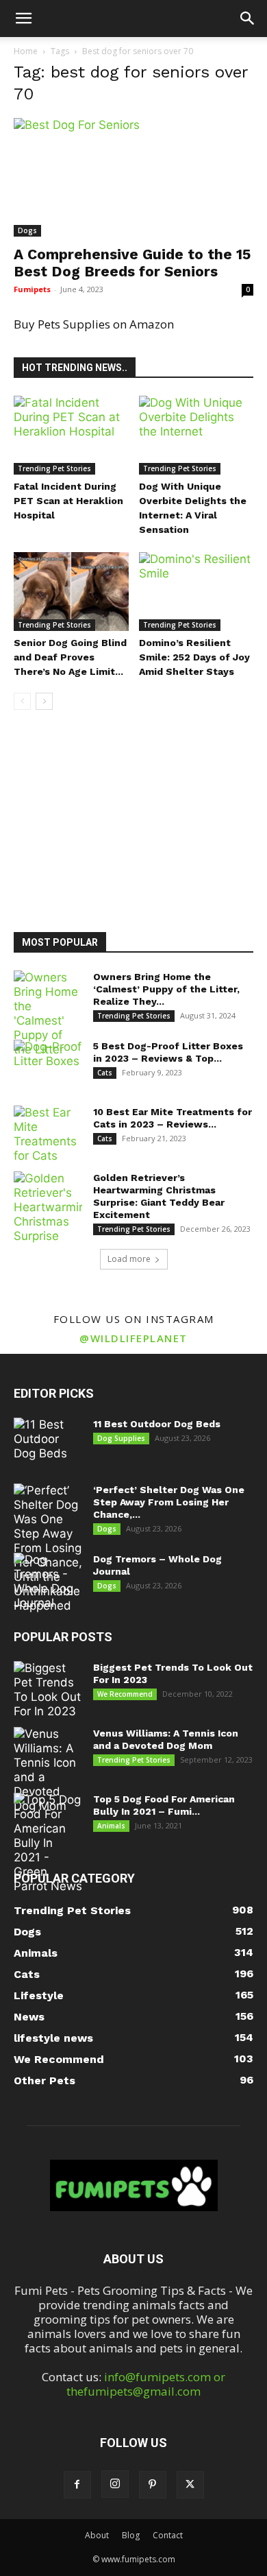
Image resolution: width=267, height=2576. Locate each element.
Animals (111, 1826)
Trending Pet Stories (54, 468)
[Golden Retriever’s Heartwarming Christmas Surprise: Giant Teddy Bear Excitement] (48, 1207)
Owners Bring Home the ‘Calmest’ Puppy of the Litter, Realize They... (166, 989)
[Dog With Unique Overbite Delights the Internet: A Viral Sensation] (196, 435)
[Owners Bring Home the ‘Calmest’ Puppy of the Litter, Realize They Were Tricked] (48, 1014)
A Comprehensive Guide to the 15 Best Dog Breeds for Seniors (132, 263)
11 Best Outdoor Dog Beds (157, 1424)
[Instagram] (115, 2484)
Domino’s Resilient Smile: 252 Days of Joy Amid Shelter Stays (194, 657)
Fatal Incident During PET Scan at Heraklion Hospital (68, 501)
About (97, 2535)
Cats (105, 1073)
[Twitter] (190, 2485)
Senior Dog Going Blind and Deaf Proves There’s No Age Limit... (70, 657)
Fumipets (32, 289)
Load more (129, 1259)
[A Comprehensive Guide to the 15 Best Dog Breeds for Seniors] (133, 177)
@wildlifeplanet (133, 1338)
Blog (131, 2535)
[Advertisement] (133, 818)
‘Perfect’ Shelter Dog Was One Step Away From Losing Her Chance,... (169, 1502)
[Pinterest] (153, 2485)
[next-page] (44, 701)
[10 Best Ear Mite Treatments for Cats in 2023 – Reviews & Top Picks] (48, 1134)
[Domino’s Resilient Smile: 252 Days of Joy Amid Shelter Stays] (196, 592)
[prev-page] (22, 701)
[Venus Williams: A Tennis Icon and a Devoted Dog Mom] (48, 1770)
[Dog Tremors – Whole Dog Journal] (48, 1582)
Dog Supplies (121, 1438)
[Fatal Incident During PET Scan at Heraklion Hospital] (71, 435)
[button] (23, 19)
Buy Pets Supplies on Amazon (94, 324)
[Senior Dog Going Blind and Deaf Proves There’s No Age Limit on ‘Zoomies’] (71, 592)
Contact (168, 2535)
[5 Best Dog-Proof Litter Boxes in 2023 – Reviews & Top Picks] (48, 1064)
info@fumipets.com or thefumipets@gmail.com (146, 2384)
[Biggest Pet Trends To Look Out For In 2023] (48, 1690)
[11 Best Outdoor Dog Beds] (48, 1442)
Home (26, 51)
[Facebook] (77, 2485)
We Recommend (125, 1694)
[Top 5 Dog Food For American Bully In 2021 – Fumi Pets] (48, 1843)
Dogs (27, 230)
